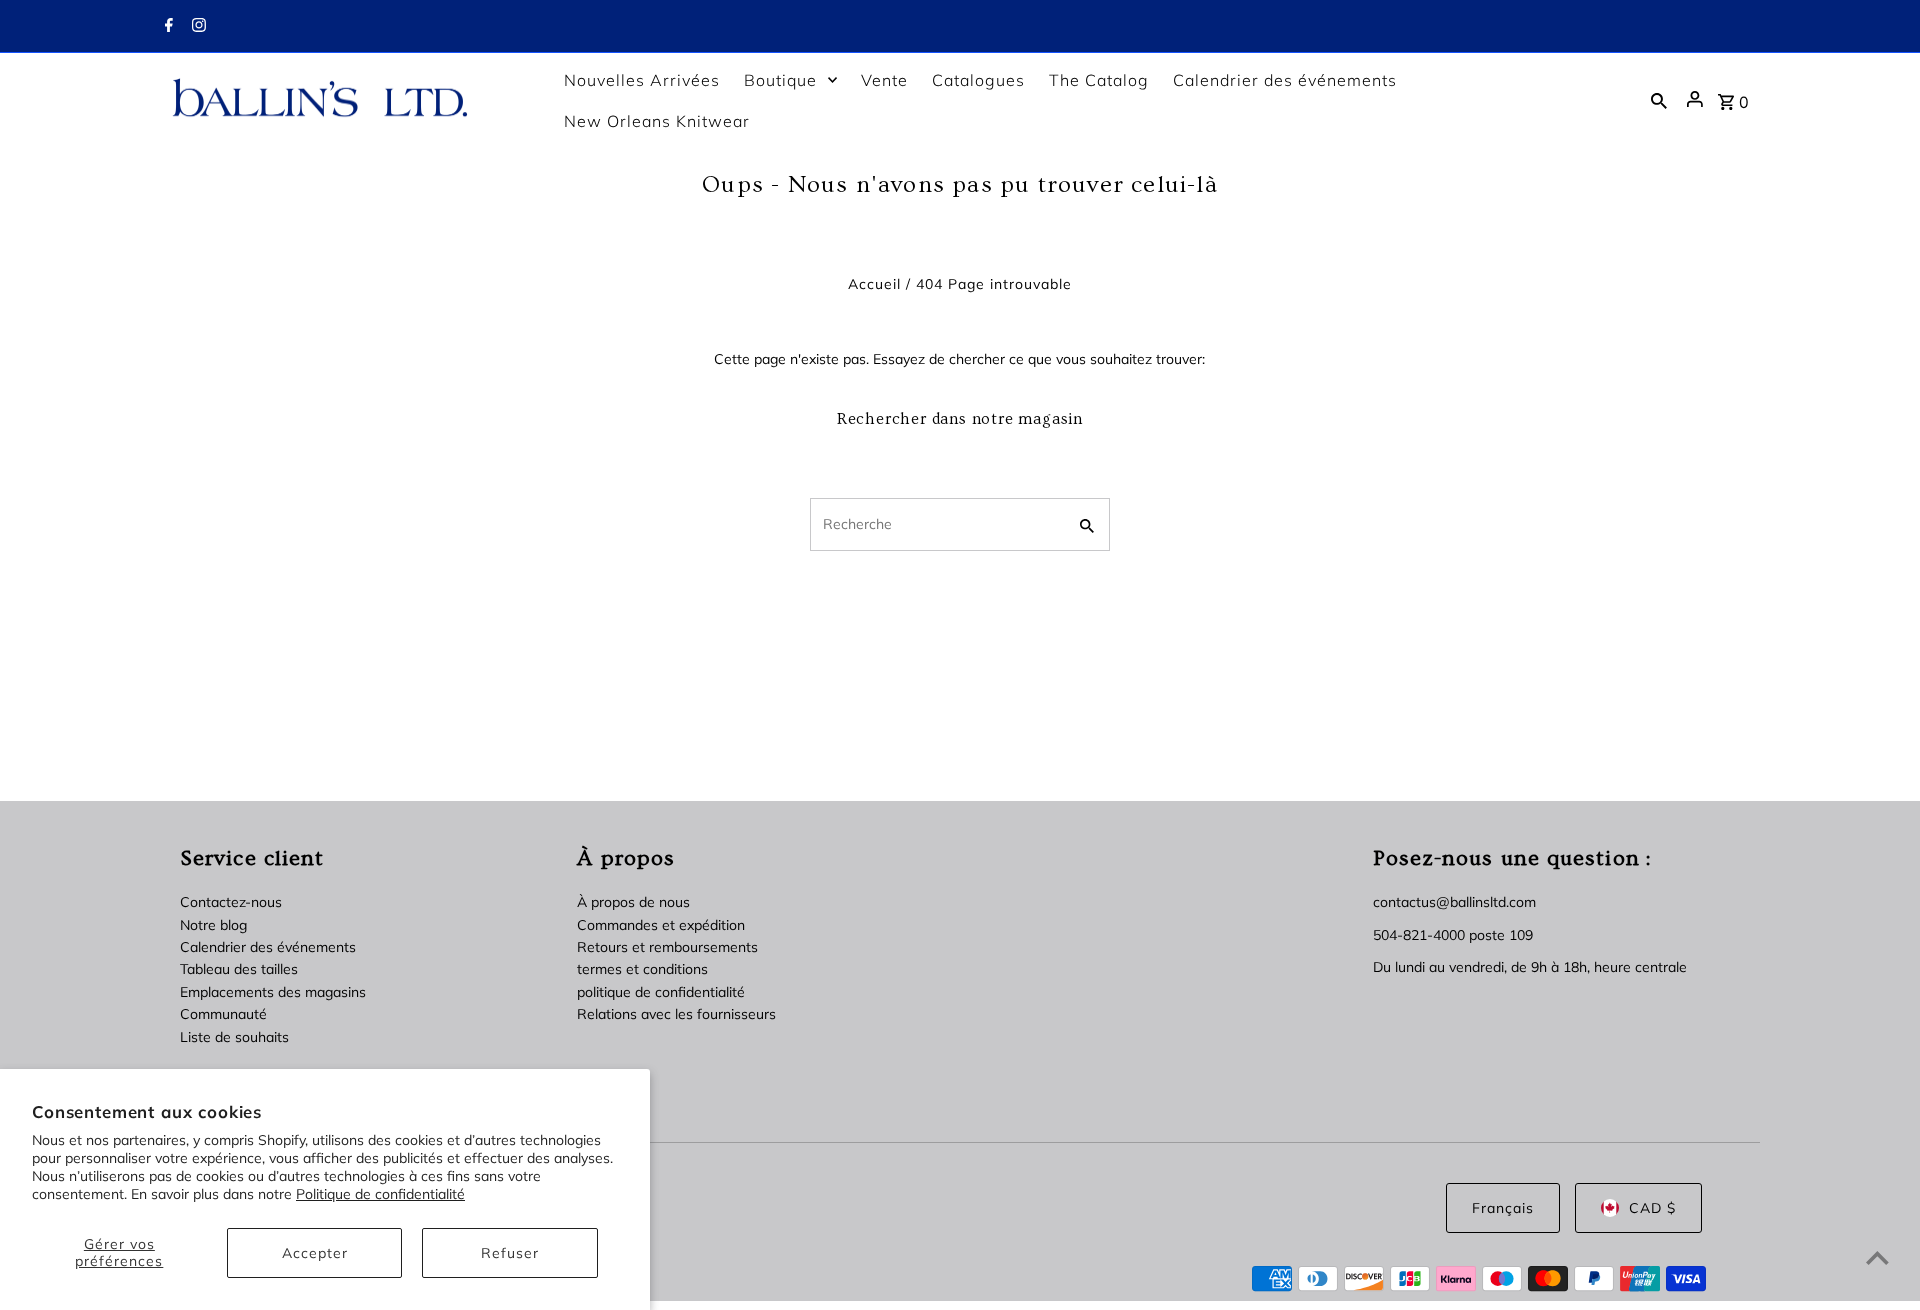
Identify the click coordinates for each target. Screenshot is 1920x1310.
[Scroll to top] (1877, 1257)
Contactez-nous (231, 902)
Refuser (510, 1253)
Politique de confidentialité (380, 1194)
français (1503, 1208)
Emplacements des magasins (273, 992)
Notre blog (213, 925)
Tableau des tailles (239, 969)
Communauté (223, 1014)
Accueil (874, 284)
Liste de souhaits (234, 1037)
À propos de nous (633, 902)
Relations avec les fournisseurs (676, 1014)
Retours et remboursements (667, 947)
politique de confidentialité (661, 992)
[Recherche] (1659, 100)
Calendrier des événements (268, 947)
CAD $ (1652, 1208)
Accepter (315, 1253)
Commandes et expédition (661, 925)
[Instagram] (196, 27)
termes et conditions (642, 969)
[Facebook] (166, 27)
